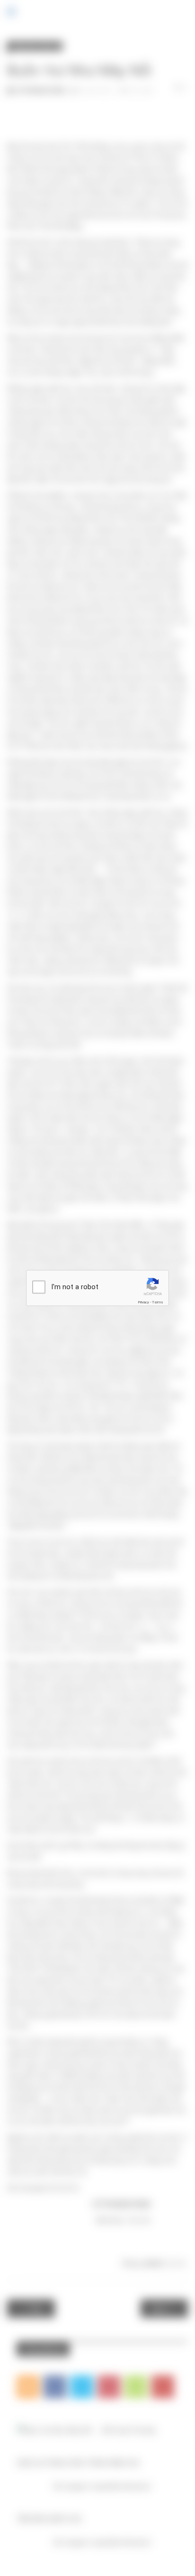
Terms (158, 1302)
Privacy (143, 1302)
